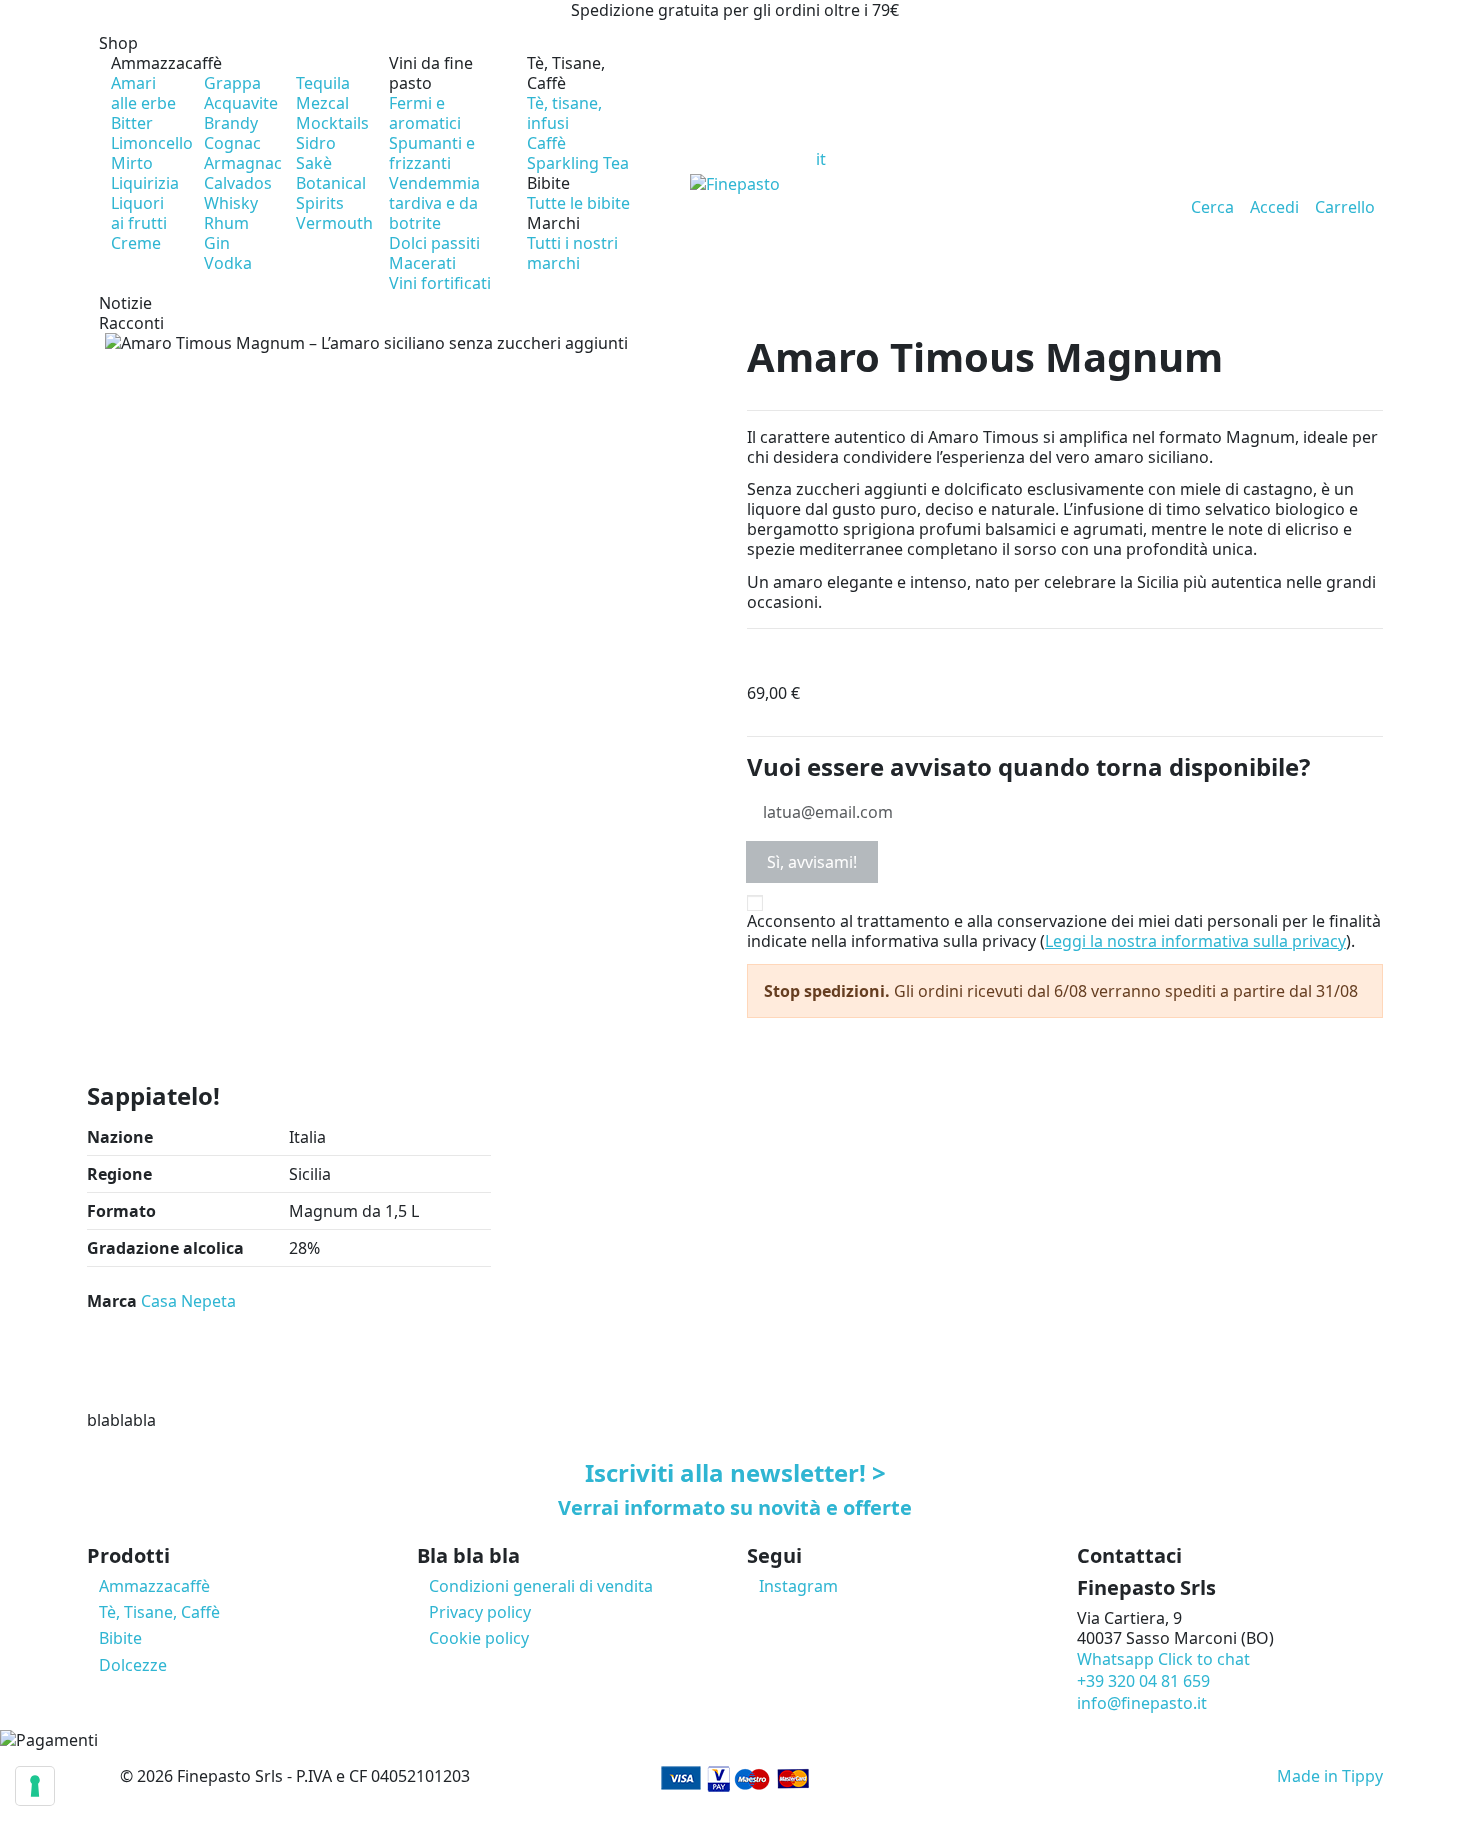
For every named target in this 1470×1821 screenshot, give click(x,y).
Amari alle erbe (143, 93)
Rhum (226, 223)
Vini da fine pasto (431, 73)
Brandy (231, 123)
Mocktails (332, 123)
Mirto (132, 163)
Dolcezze (133, 1665)
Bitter (132, 123)
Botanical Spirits (331, 193)
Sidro (316, 143)
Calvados (238, 183)
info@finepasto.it (1142, 1703)
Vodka (228, 263)
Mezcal (322, 103)
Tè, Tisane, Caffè (566, 73)
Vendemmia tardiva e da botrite (434, 203)
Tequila (323, 83)
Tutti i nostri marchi (572, 253)
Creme (136, 243)
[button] (376, 43)
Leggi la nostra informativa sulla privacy (1195, 941)
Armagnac (243, 163)
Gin (217, 243)
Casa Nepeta (188, 1301)
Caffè (546, 143)
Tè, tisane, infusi (564, 113)
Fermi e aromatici (425, 113)
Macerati (422, 263)
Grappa (232, 83)
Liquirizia (145, 183)
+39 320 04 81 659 (1143, 1681)
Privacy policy (480, 1612)
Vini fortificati (440, 283)
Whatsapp (1163, 1659)
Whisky (231, 203)
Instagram (798, 1586)
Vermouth (334, 223)
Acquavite (241, 103)
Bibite (548, 183)
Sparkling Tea (578, 163)
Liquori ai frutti (139, 213)
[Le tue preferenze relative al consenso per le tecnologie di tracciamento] (35, 1786)
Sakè (314, 163)
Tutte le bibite (578, 203)
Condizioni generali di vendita (541, 1586)
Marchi (553, 223)
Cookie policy (479, 1638)
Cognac (232, 143)
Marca (112, 1301)
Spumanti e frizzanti (432, 153)
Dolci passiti (434, 243)
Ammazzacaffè (166, 63)
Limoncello (152, 143)
